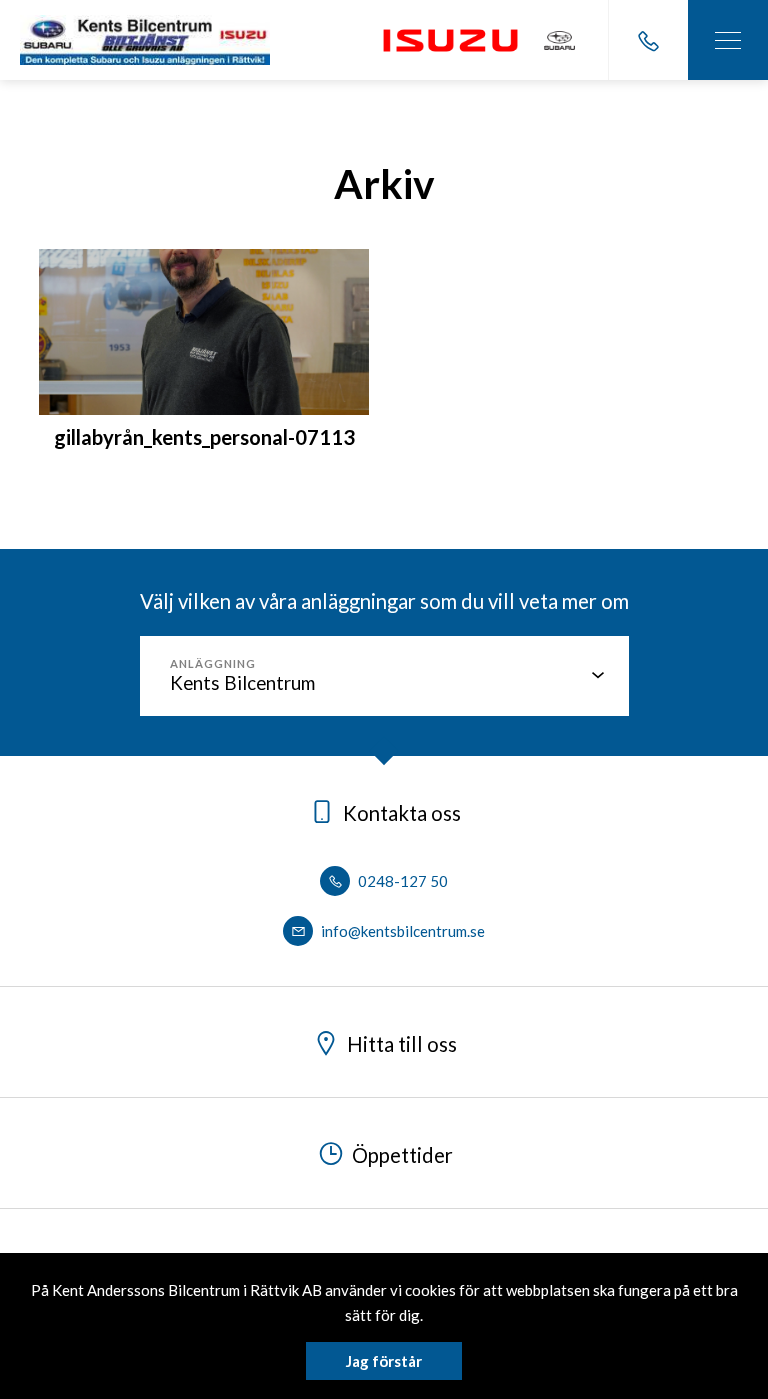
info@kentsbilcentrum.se (401, 931)
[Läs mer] (450, 40)
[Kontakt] (648, 40)
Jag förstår (384, 1361)
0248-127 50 (401, 881)
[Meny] (728, 40)
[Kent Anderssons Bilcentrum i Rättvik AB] (145, 40)
